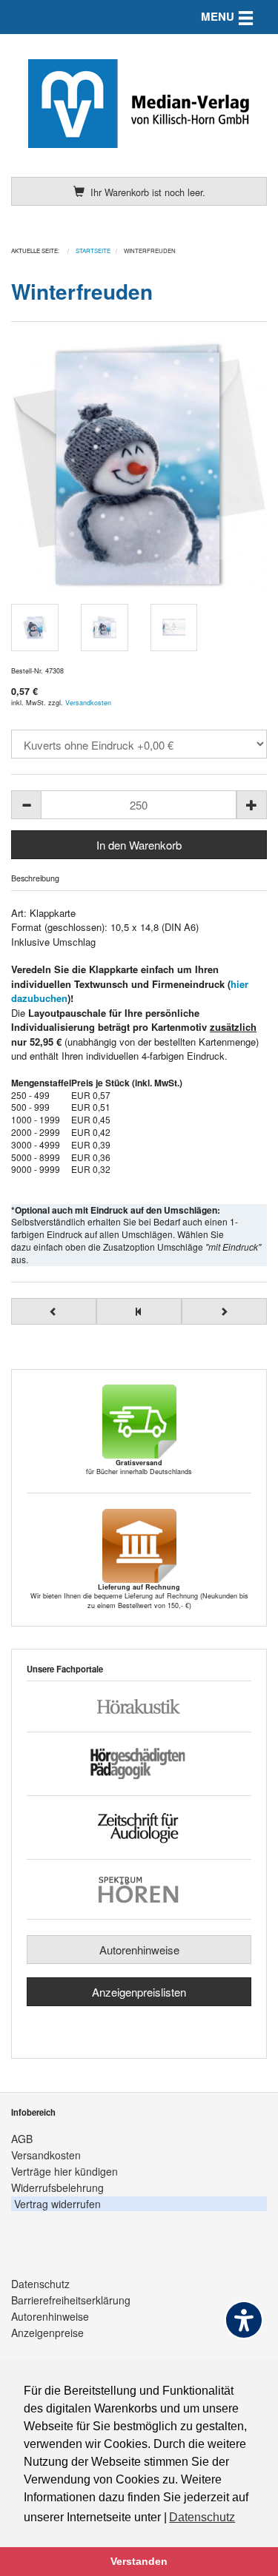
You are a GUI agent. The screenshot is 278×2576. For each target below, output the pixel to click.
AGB (22, 2139)
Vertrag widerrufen (57, 2204)
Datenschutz (40, 2284)
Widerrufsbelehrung (57, 2187)
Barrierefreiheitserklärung (71, 2300)
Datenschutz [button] (202, 2517)
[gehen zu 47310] (54, 1311)
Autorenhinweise (139, 1950)
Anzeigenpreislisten (139, 1992)
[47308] (139, 465)
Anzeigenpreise (47, 2333)
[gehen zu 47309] (224, 1311)
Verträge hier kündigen (64, 2171)
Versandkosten (88, 703)
